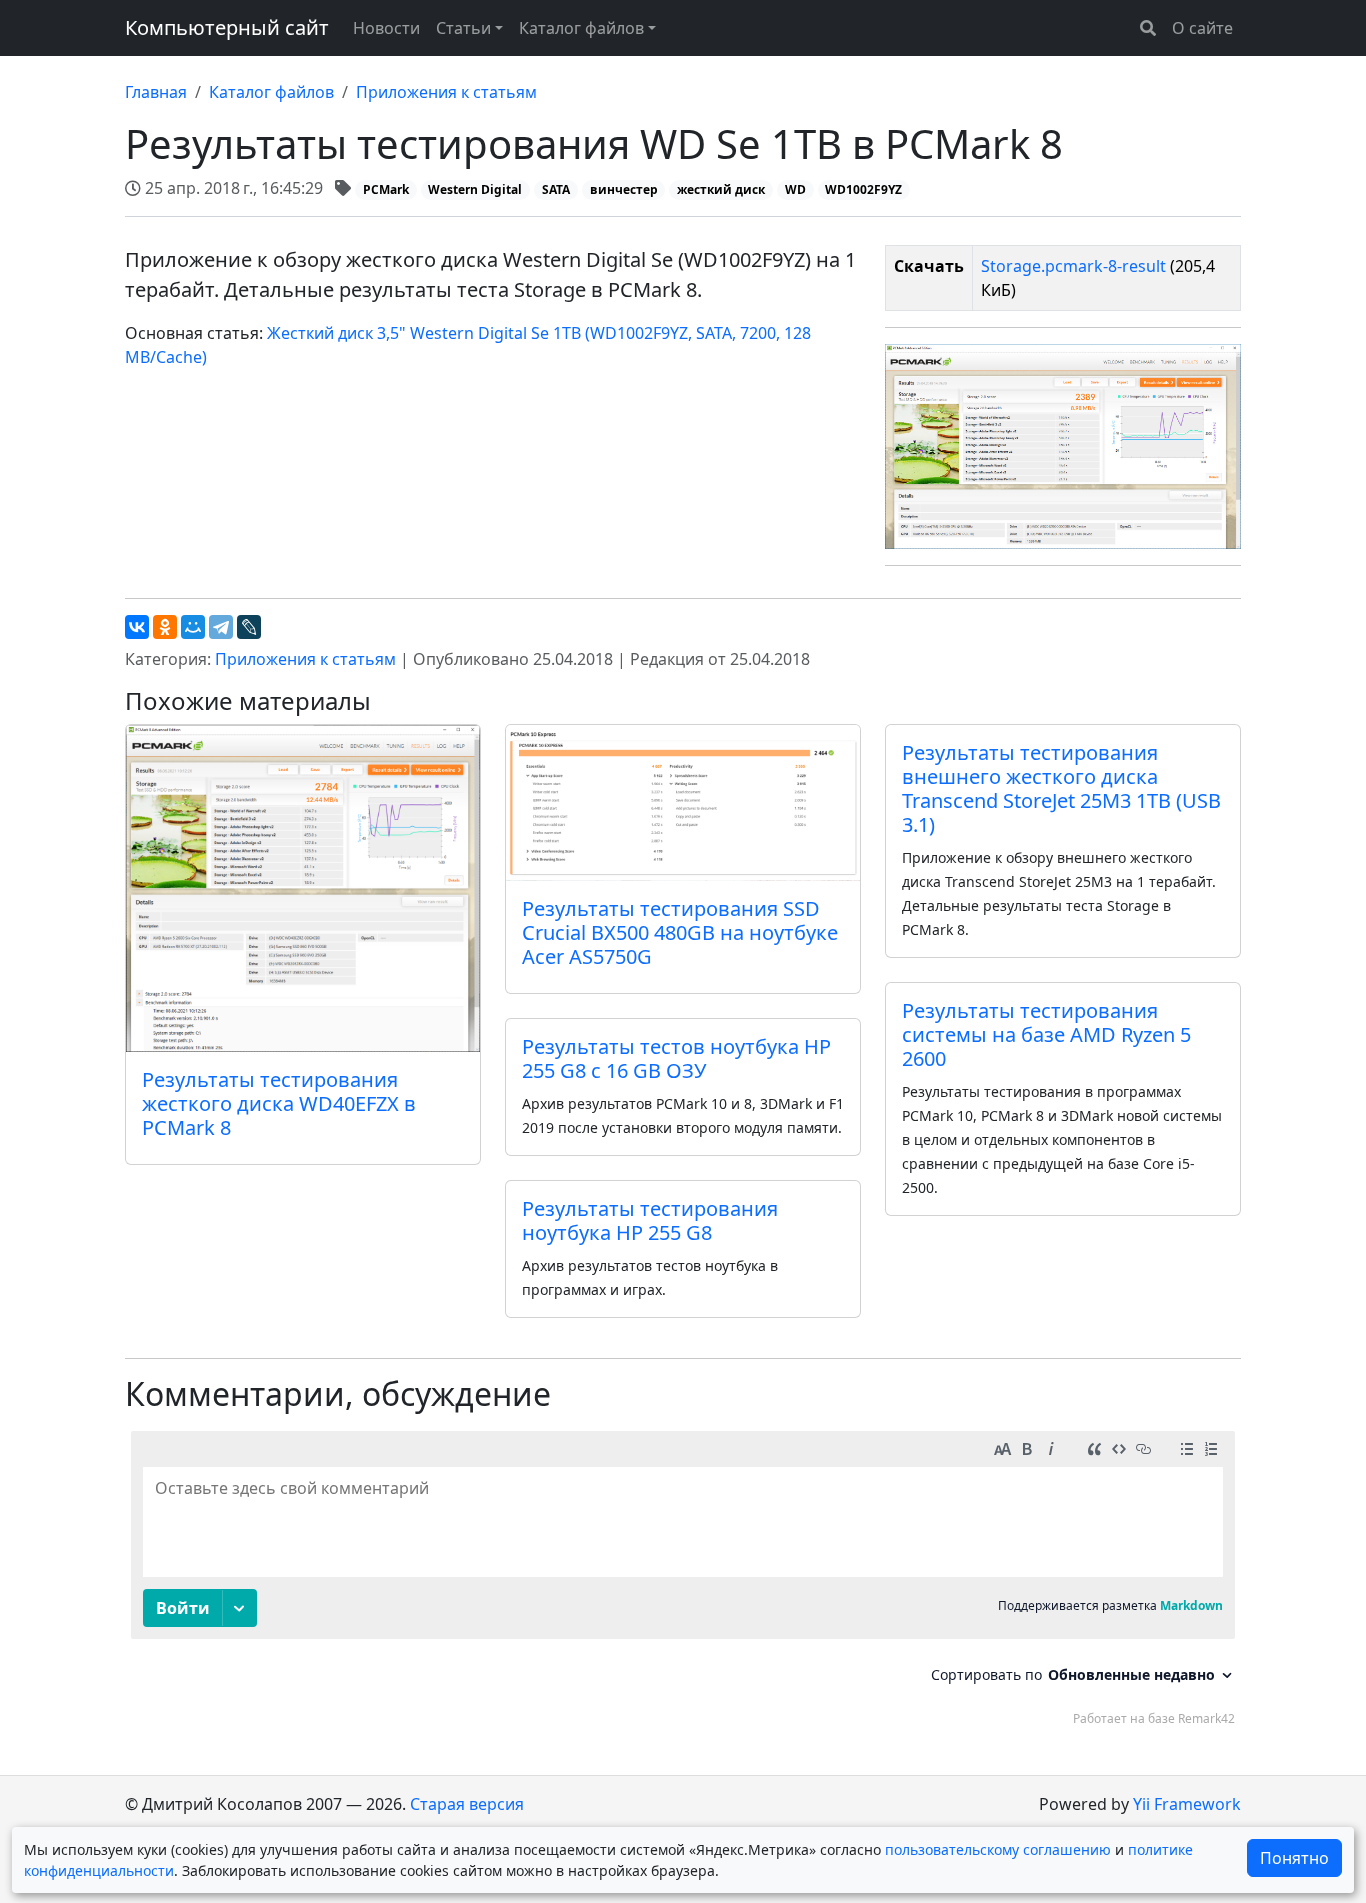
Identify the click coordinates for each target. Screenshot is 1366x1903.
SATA (556, 189)
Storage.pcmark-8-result (1073, 266)
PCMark (386, 189)
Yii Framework (1187, 1804)
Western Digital (475, 189)
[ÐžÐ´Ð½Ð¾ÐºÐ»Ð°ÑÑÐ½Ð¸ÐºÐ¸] (165, 627)
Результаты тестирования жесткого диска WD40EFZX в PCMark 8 (279, 1103)
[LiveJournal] (249, 627)
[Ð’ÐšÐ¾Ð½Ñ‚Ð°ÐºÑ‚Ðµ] (137, 627)
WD (795, 189)
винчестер (624, 189)
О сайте (1202, 28)
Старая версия (467, 1804)
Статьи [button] (463, 28)
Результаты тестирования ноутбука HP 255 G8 (650, 1220)
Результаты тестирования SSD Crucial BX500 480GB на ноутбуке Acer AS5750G (680, 932)
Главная (156, 92)
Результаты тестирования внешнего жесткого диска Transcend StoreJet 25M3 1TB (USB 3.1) (1061, 788)
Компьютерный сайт (227, 27)
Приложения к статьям (446, 92)
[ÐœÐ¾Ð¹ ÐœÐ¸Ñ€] (193, 627)
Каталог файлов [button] (581, 28)
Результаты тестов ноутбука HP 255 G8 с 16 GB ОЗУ (676, 1058)
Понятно (1294, 1858)
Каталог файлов (271, 92)
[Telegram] (221, 627)
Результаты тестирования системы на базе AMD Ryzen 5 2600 (1046, 1034)
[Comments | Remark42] (683, 1583)
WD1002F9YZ (863, 189)
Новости (386, 28)
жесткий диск (721, 189)
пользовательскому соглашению (998, 1849)
